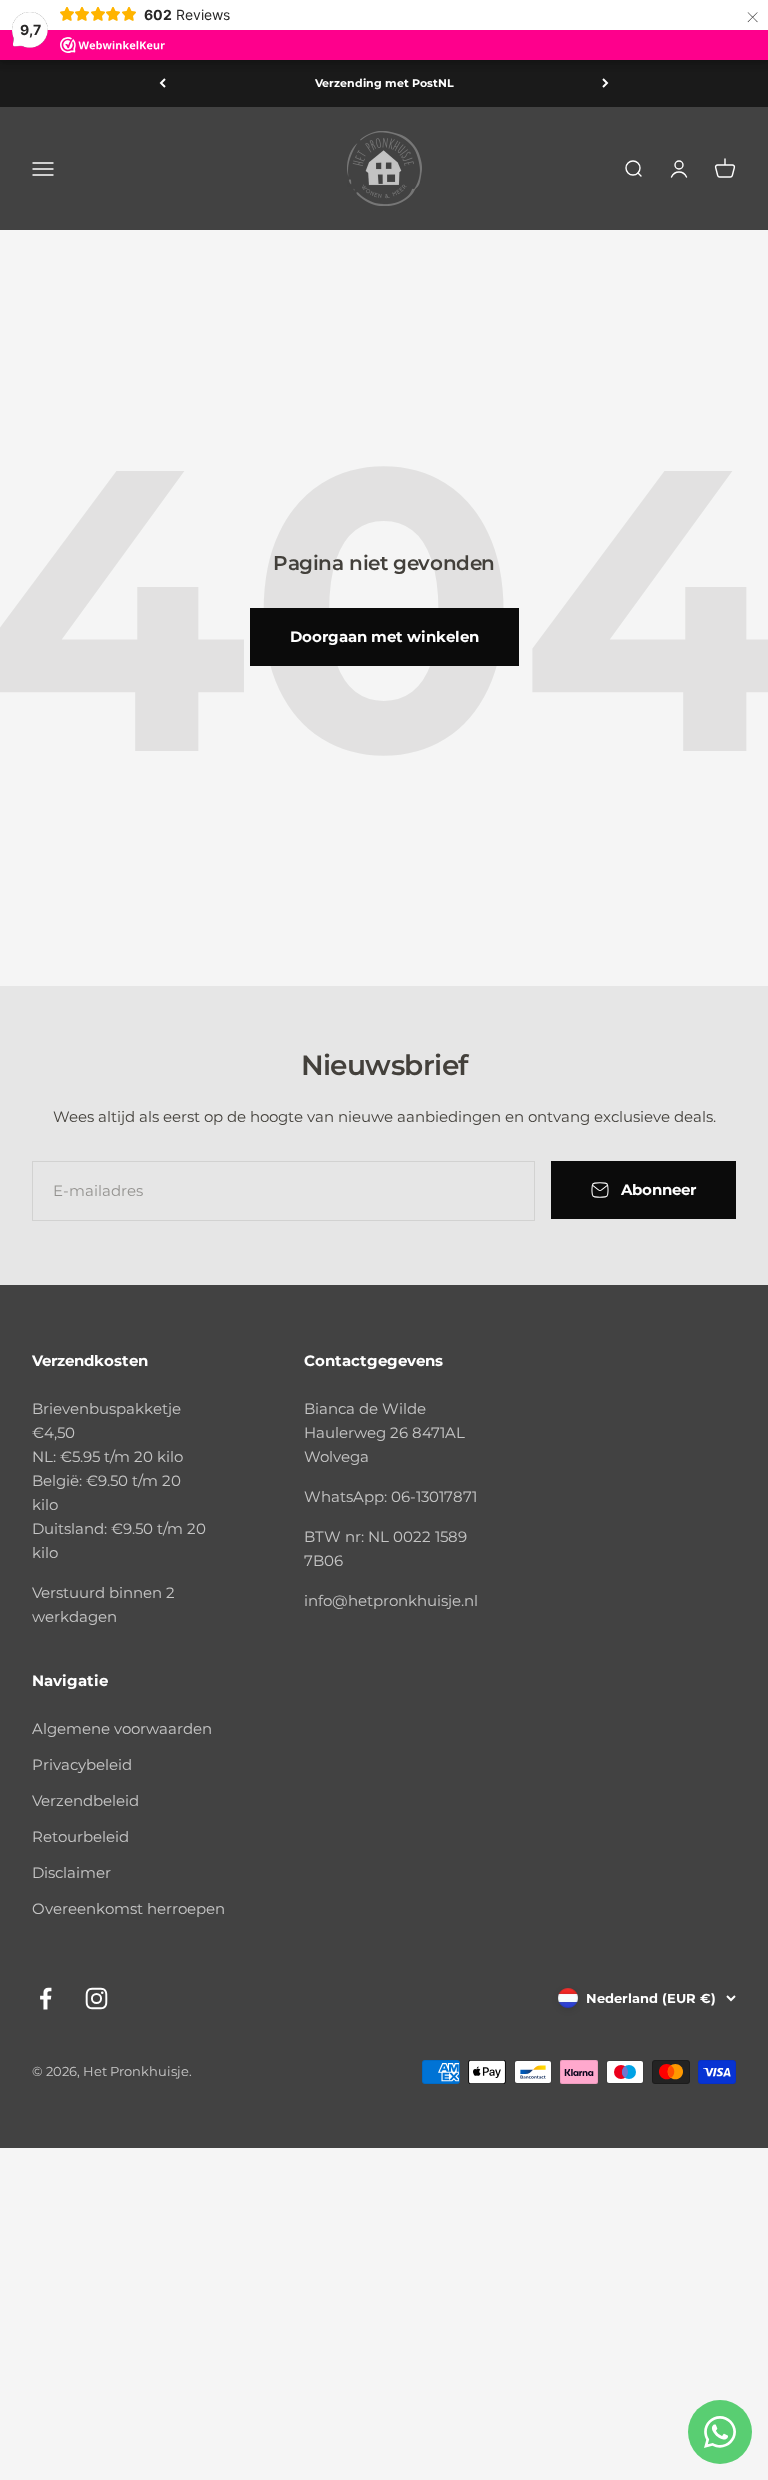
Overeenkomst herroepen (128, 1908)
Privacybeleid (82, 1764)
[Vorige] (162, 83)
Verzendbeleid (85, 1800)
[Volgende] (605, 83)
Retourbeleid (80, 1836)
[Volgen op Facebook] (45, 1998)
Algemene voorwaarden (122, 1728)
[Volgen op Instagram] (96, 1998)
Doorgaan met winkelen (384, 636)
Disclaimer (71, 1872)
